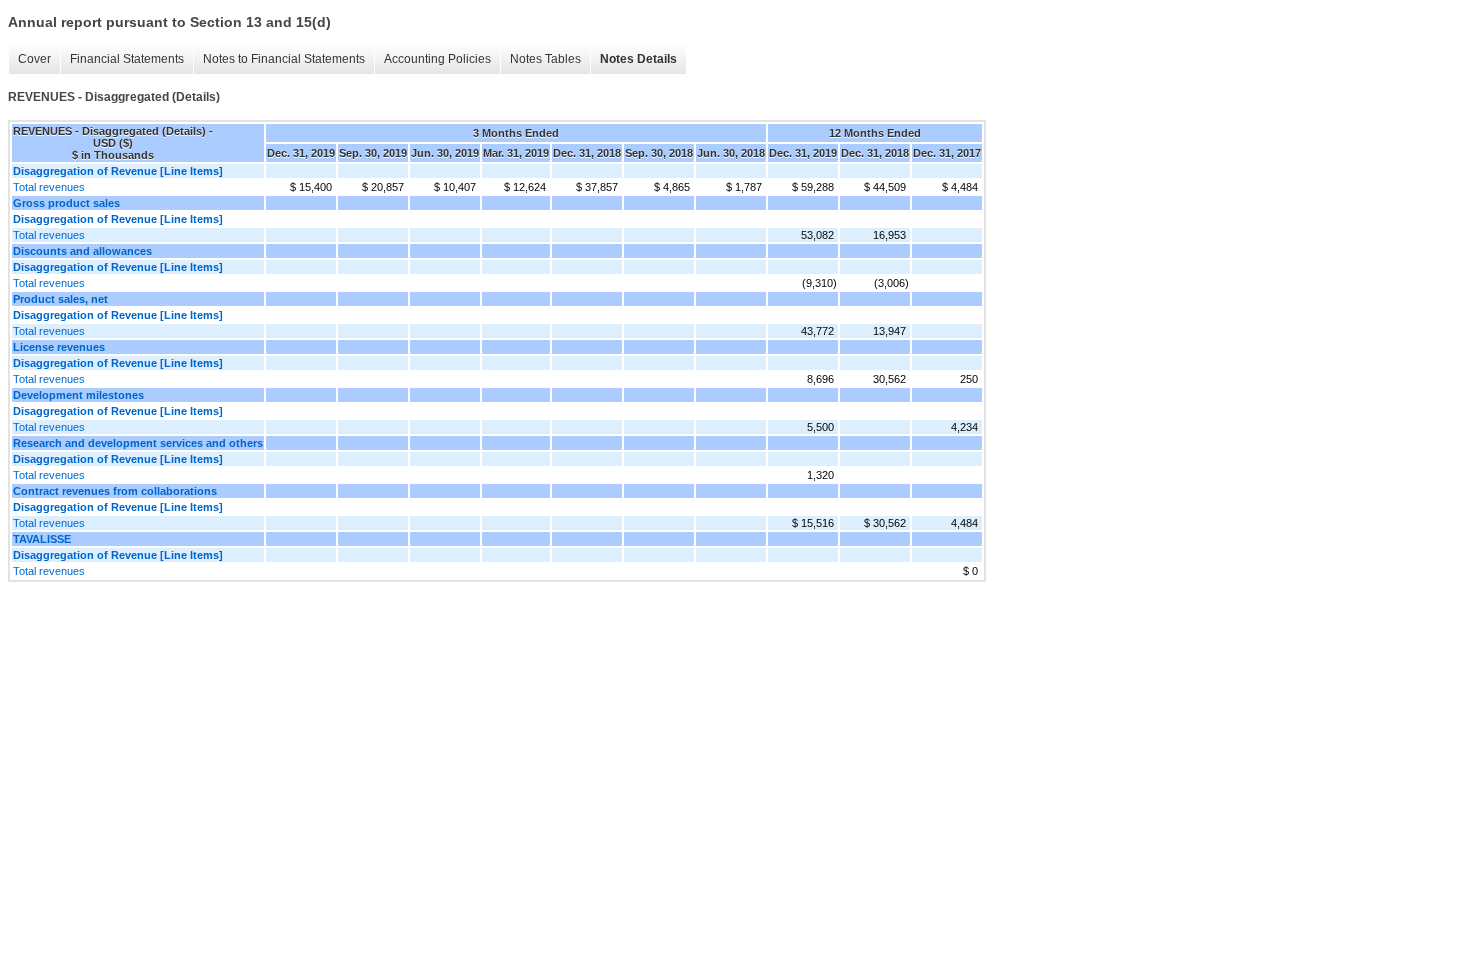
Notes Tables (545, 59)
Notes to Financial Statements (284, 59)
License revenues (59, 347)
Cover (34, 59)
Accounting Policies (437, 59)
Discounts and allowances (82, 251)
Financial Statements (127, 59)
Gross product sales (66, 203)
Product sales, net (60, 299)
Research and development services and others (138, 443)
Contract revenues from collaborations (115, 491)
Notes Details (638, 59)
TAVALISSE (42, 539)
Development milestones (78, 395)
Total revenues (49, 187)
